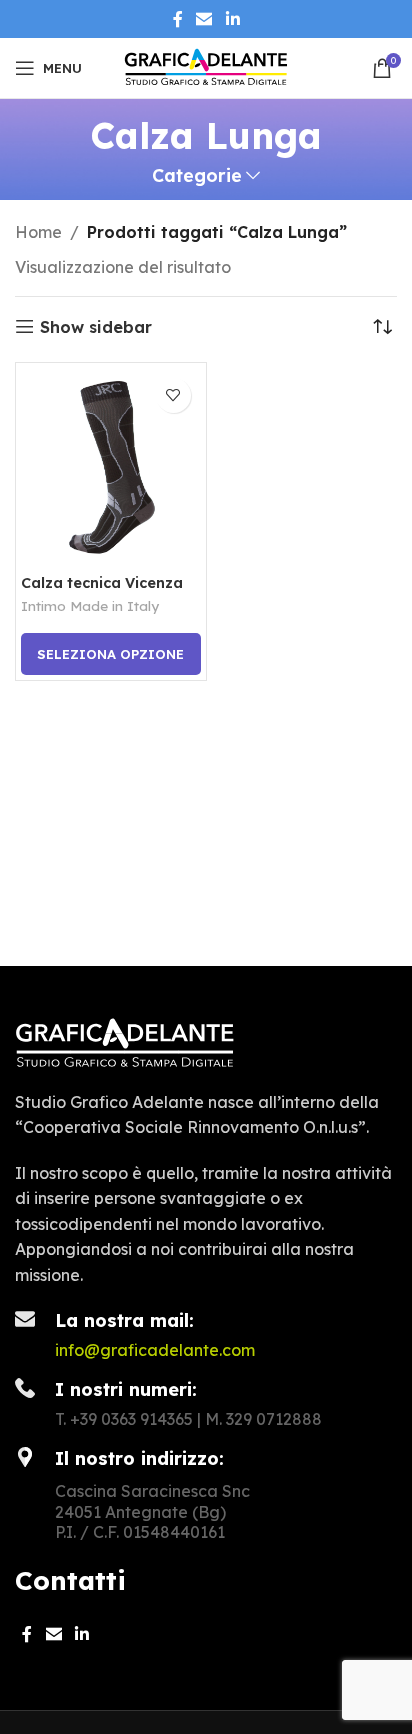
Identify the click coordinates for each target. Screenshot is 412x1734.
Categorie (197, 176)
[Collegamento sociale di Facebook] (178, 19)
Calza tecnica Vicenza (102, 583)
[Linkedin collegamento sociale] (232, 19)
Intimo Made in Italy (90, 605)
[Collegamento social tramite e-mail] (204, 19)
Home (38, 232)
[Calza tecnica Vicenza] (111, 468)
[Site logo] (206, 66)
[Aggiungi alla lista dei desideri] (173, 395)
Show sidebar (96, 326)
